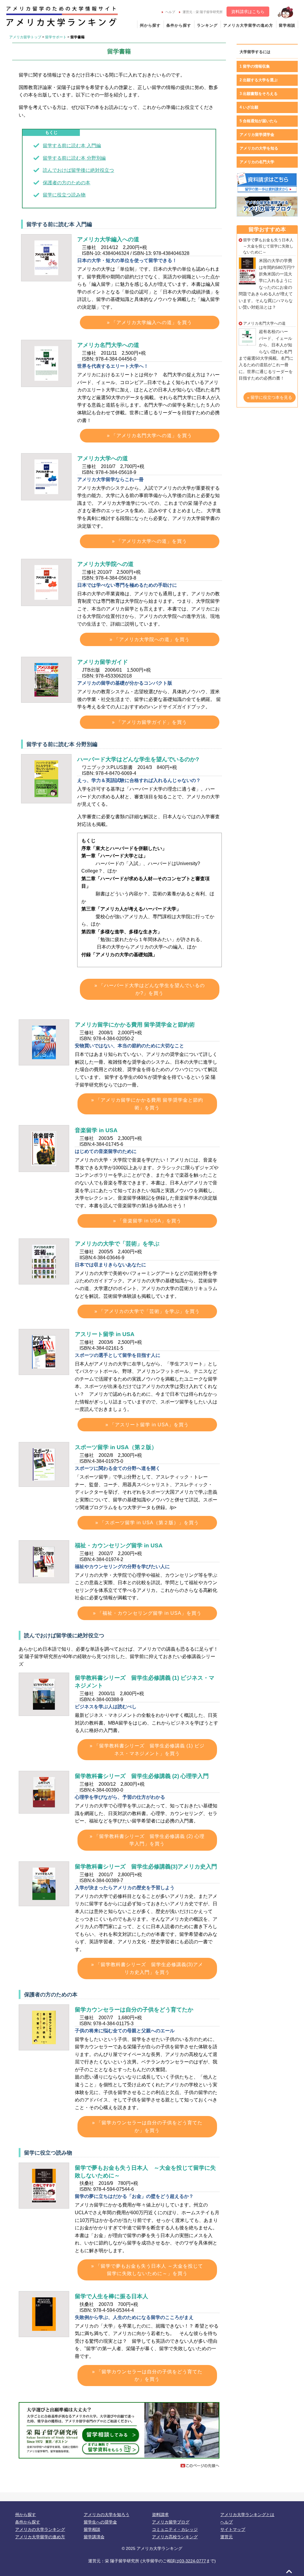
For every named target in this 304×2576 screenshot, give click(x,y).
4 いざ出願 (249, 107)
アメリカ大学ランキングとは (247, 2515)
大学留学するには (255, 52)
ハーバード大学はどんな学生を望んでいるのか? (138, 759)
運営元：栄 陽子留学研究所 (203, 12)
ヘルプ (170, 12)
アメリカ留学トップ (25, 37)
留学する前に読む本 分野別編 (74, 158)
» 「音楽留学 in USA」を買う (147, 1221)
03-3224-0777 (193, 2561)
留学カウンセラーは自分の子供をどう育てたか (134, 2010)
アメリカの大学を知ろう (107, 2515)
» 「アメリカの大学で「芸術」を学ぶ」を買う (147, 1311)
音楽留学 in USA (96, 1130)
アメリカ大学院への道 (105, 564)
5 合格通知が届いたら (259, 121)
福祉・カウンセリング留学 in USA (119, 1545)
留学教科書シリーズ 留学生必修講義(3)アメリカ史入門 (146, 1867)
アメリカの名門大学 (257, 162)
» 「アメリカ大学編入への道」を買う (149, 322)
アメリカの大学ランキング (40, 2529)
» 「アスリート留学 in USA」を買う (147, 1425)
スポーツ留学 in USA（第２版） (116, 1447)
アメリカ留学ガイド (103, 662)
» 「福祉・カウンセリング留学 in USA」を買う (147, 1613)
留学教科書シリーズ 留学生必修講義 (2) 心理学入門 (142, 1776)
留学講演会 (94, 2537)
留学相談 (287, 25)
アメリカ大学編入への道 (108, 239)
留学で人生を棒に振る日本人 (111, 2296)
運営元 (227, 2537)
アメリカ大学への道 (103, 458)
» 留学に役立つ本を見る (270, 397)
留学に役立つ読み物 (64, 195)
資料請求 (160, 2515)
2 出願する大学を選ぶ (259, 80)
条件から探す (179, 25)
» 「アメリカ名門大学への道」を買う (149, 436)
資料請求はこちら (248, 12)
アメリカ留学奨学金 (257, 135)
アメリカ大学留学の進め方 (248, 25)
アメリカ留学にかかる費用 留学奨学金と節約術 (135, 1025)
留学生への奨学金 (100, 2522)
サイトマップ (233, 2529)
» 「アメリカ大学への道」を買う (149, 541)
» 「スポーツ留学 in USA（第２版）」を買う (147, 1523)
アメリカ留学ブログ (171, 2522)
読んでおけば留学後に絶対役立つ (78, 170)
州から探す (150, 25)
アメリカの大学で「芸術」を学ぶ (117, 1244)
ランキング (207, 25)
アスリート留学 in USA (105, 1334)
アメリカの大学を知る (259, 148)
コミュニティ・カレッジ (175, 2529)
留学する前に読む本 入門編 (72, 146)
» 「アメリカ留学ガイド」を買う (149, 722)
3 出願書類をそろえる (259, 94)
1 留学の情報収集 (255, 66)
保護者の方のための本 (66, 183)
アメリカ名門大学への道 (108, 345)
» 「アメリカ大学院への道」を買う (150, 639)
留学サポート (56, 37)
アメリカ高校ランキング (175, 2537)
